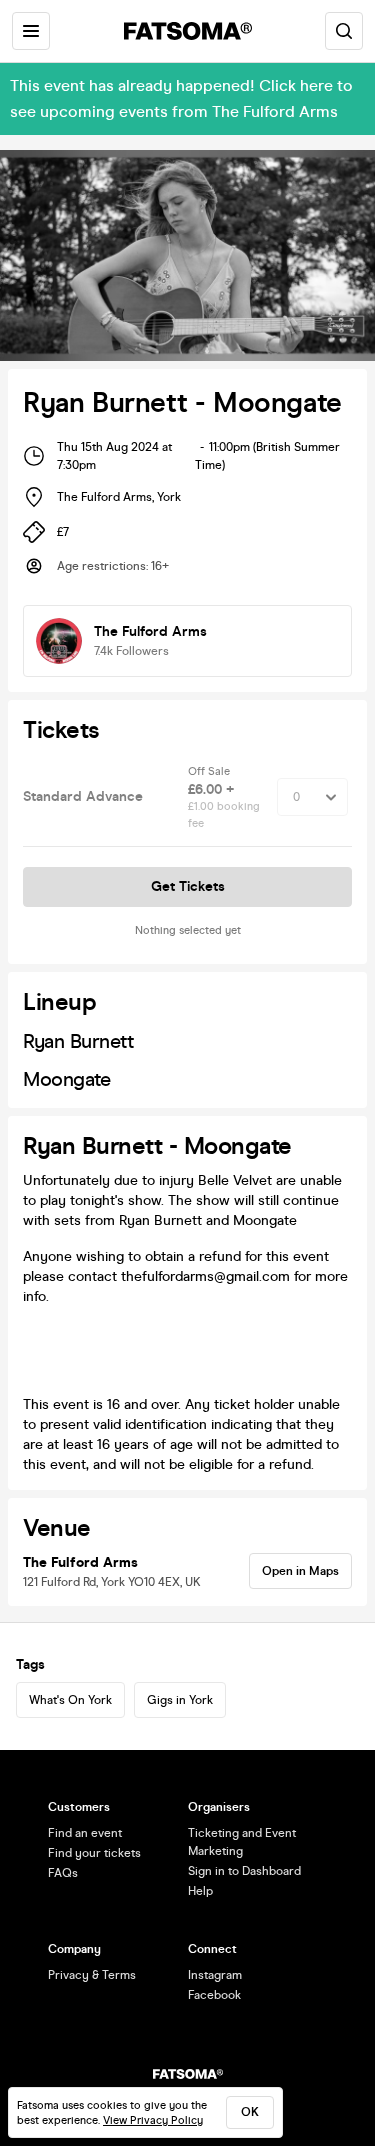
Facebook (214, 1995)
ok (250, 2112)
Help (200, 1891)
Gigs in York (180, 1700)
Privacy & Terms (92, 1975)
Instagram (215, 1975)
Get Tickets (188, 886)
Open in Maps (300, 1571)
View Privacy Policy (153, 2120)
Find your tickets (94, 1853)
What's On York (70, 1700)
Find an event (85, 1833)
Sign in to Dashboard (244, 1871)
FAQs (63, 1873)
